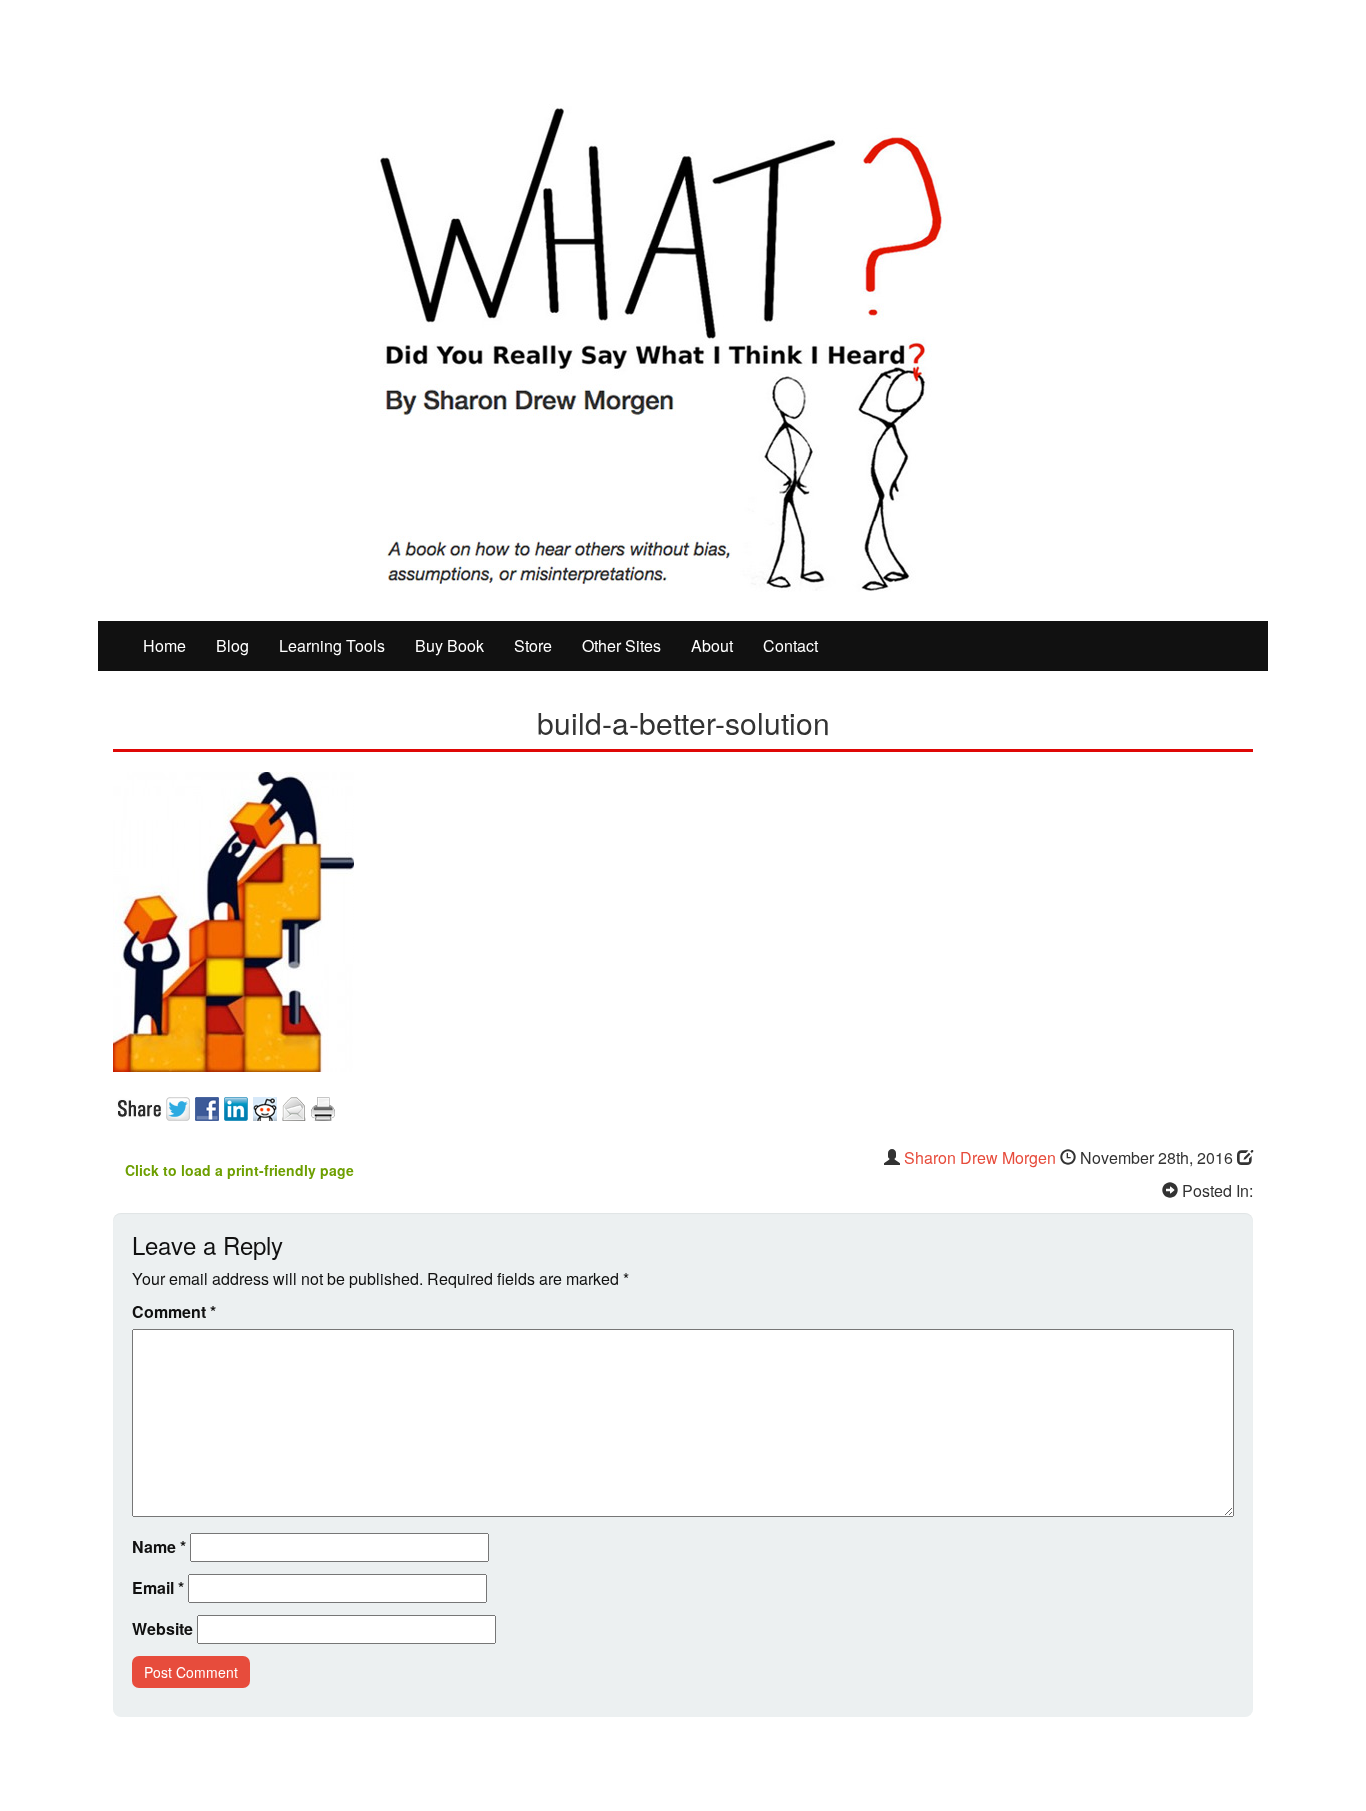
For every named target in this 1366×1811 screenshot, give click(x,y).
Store (533, 645)
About (712, 645)
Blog (232, 645)
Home (164, 645)
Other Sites (621, 645)
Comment (174, 1312)
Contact (790, 645)
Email (158, 1588)
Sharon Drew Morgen (980, 1157)
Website (162, 1629)
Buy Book (449, 645)
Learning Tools (332, 645)
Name (159, 1547)
